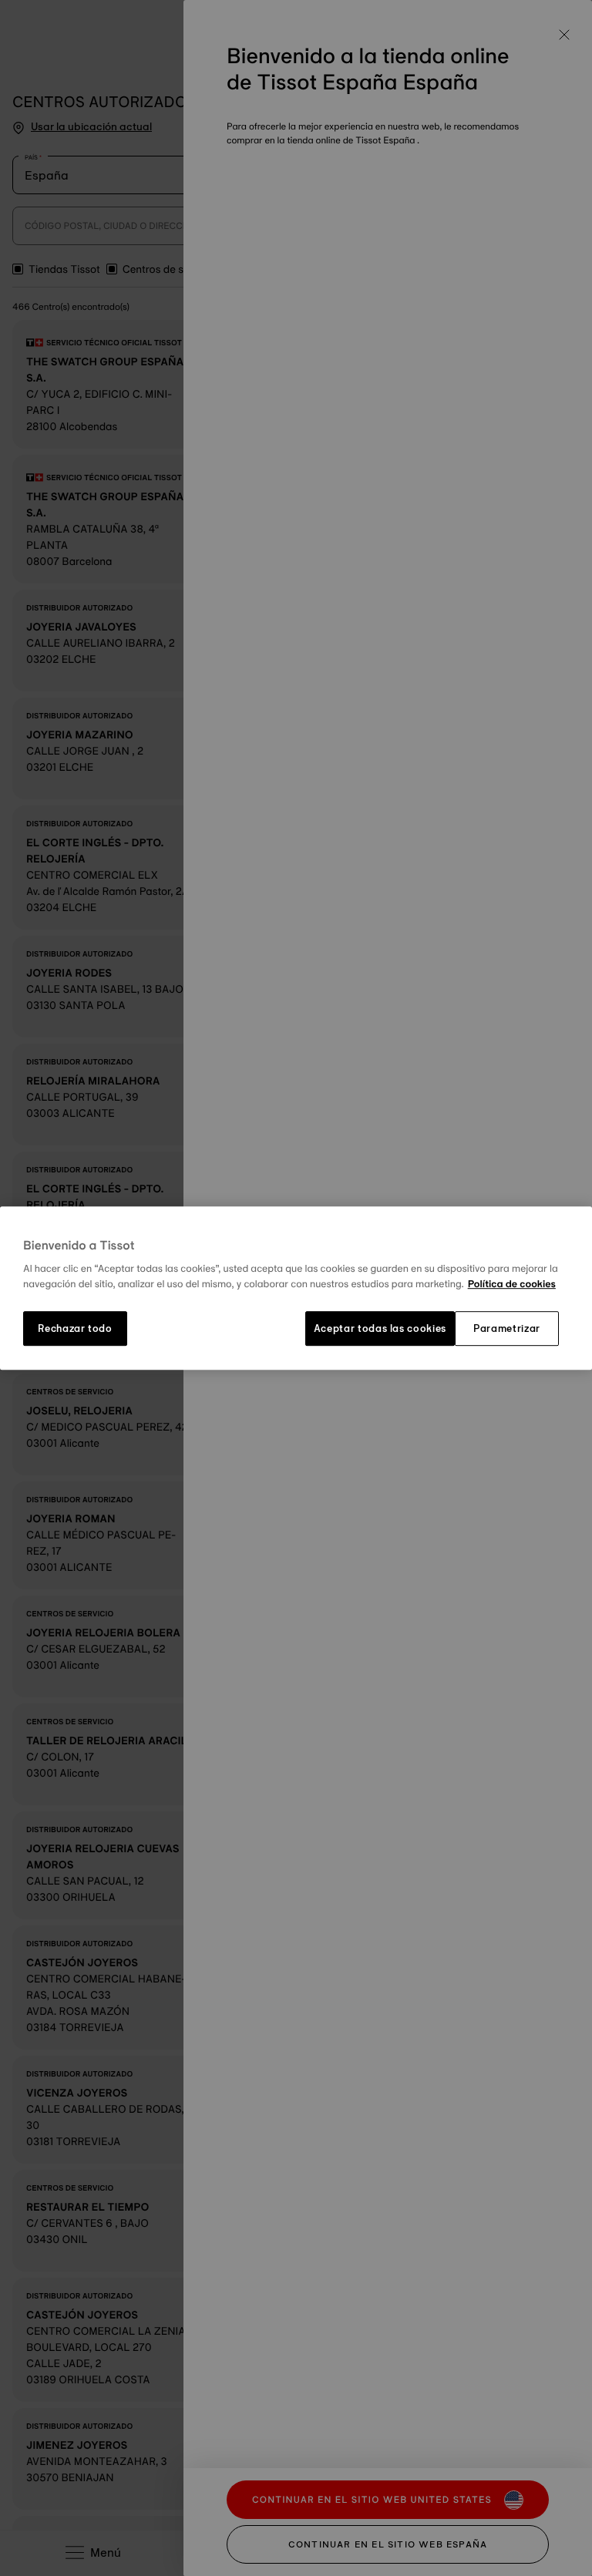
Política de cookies (512, 1284)
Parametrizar (507, 1329)
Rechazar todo (75, 1329)
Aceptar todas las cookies (380, 1329)
